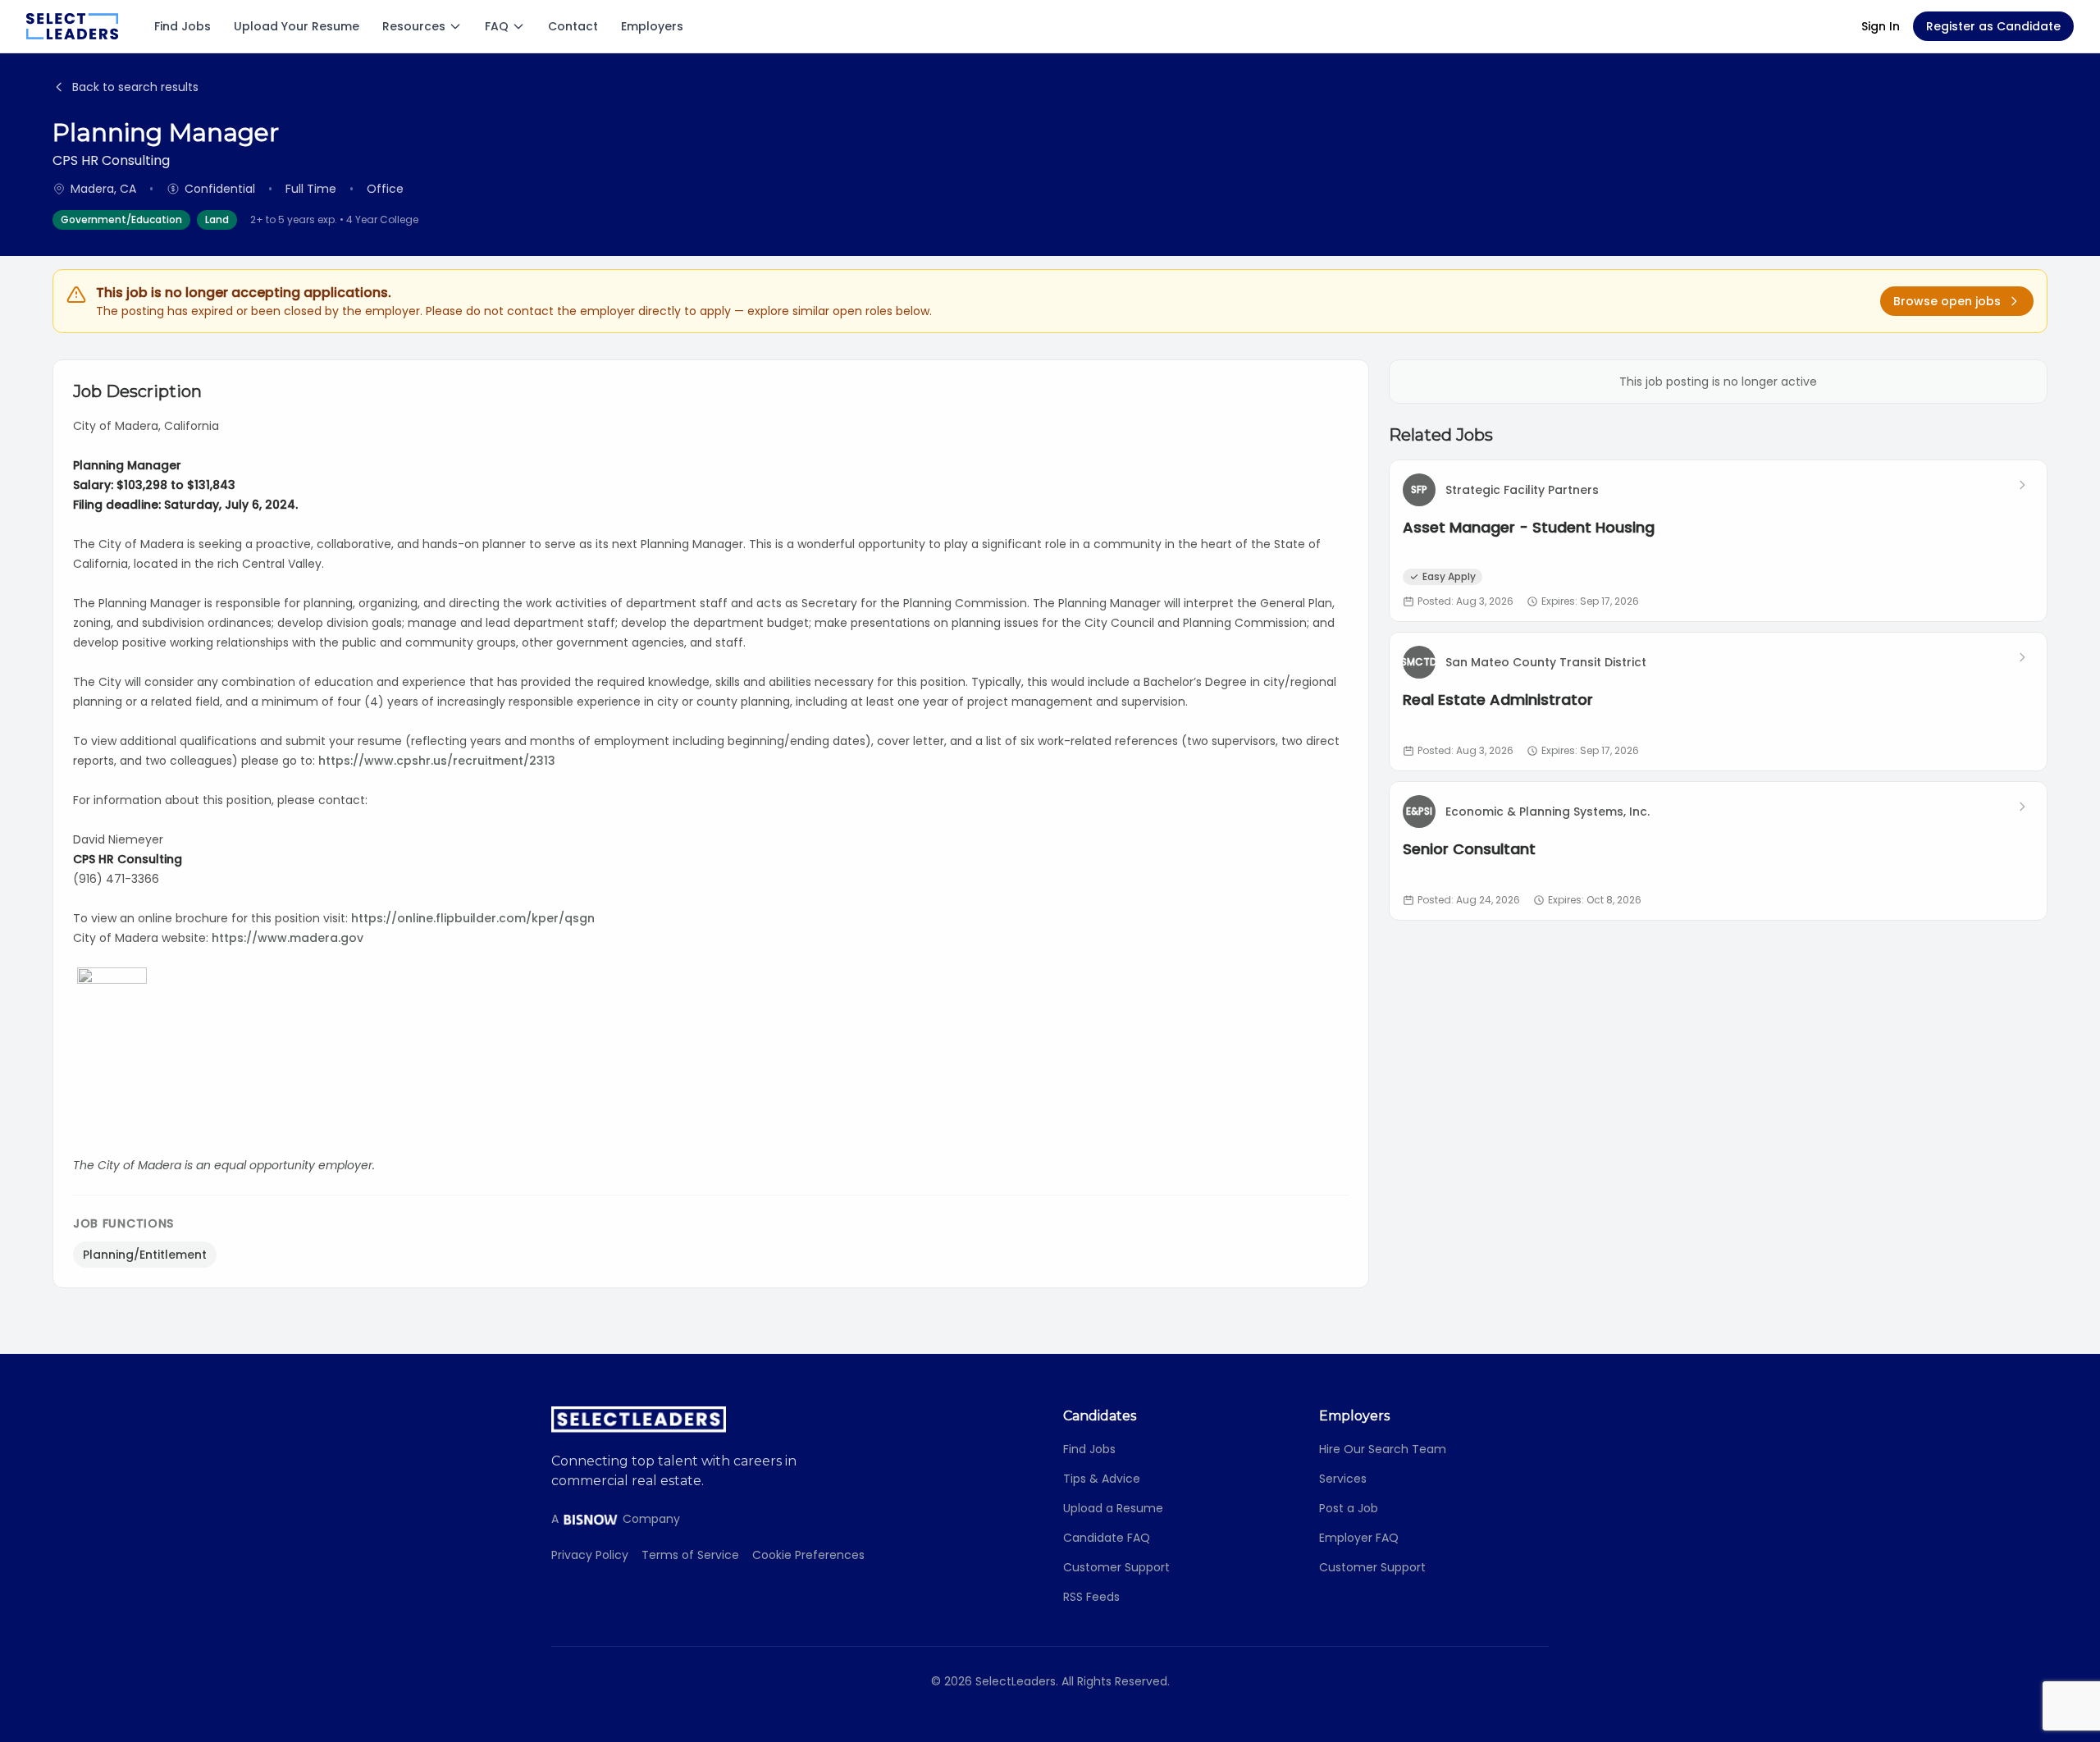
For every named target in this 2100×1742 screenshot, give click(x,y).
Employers (652, 26)
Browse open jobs (1947, 301)
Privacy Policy (590, 1555)
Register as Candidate (1993, 26)
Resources (414, 26)
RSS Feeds (1091, 1597)
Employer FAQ (1359, 1538)
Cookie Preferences (808, 1555)
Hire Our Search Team (1383, 1449)
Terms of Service (690, 1555)
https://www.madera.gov (288, 938)
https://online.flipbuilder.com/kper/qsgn (473, 918)
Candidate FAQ (1107, 1538)
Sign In (1881, 26)
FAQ (497, 26)
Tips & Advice (1102, 1479)
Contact (573, 26)
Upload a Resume (1113, 1508)
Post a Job (1349, 1508)
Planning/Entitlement (145, 1255)
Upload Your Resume (297, 26)
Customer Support (1116, 1567)
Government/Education (121, 219)
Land (217, 219)
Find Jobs (183, 26)
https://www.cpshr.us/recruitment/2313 (437, 761)
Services (1343, 1479)
